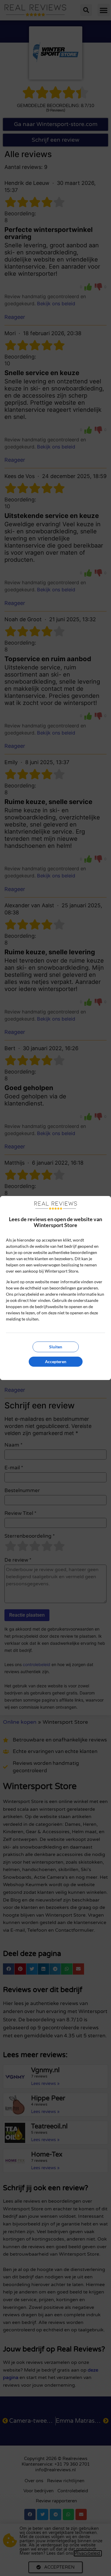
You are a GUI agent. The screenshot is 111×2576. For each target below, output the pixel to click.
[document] (55, 1288)
